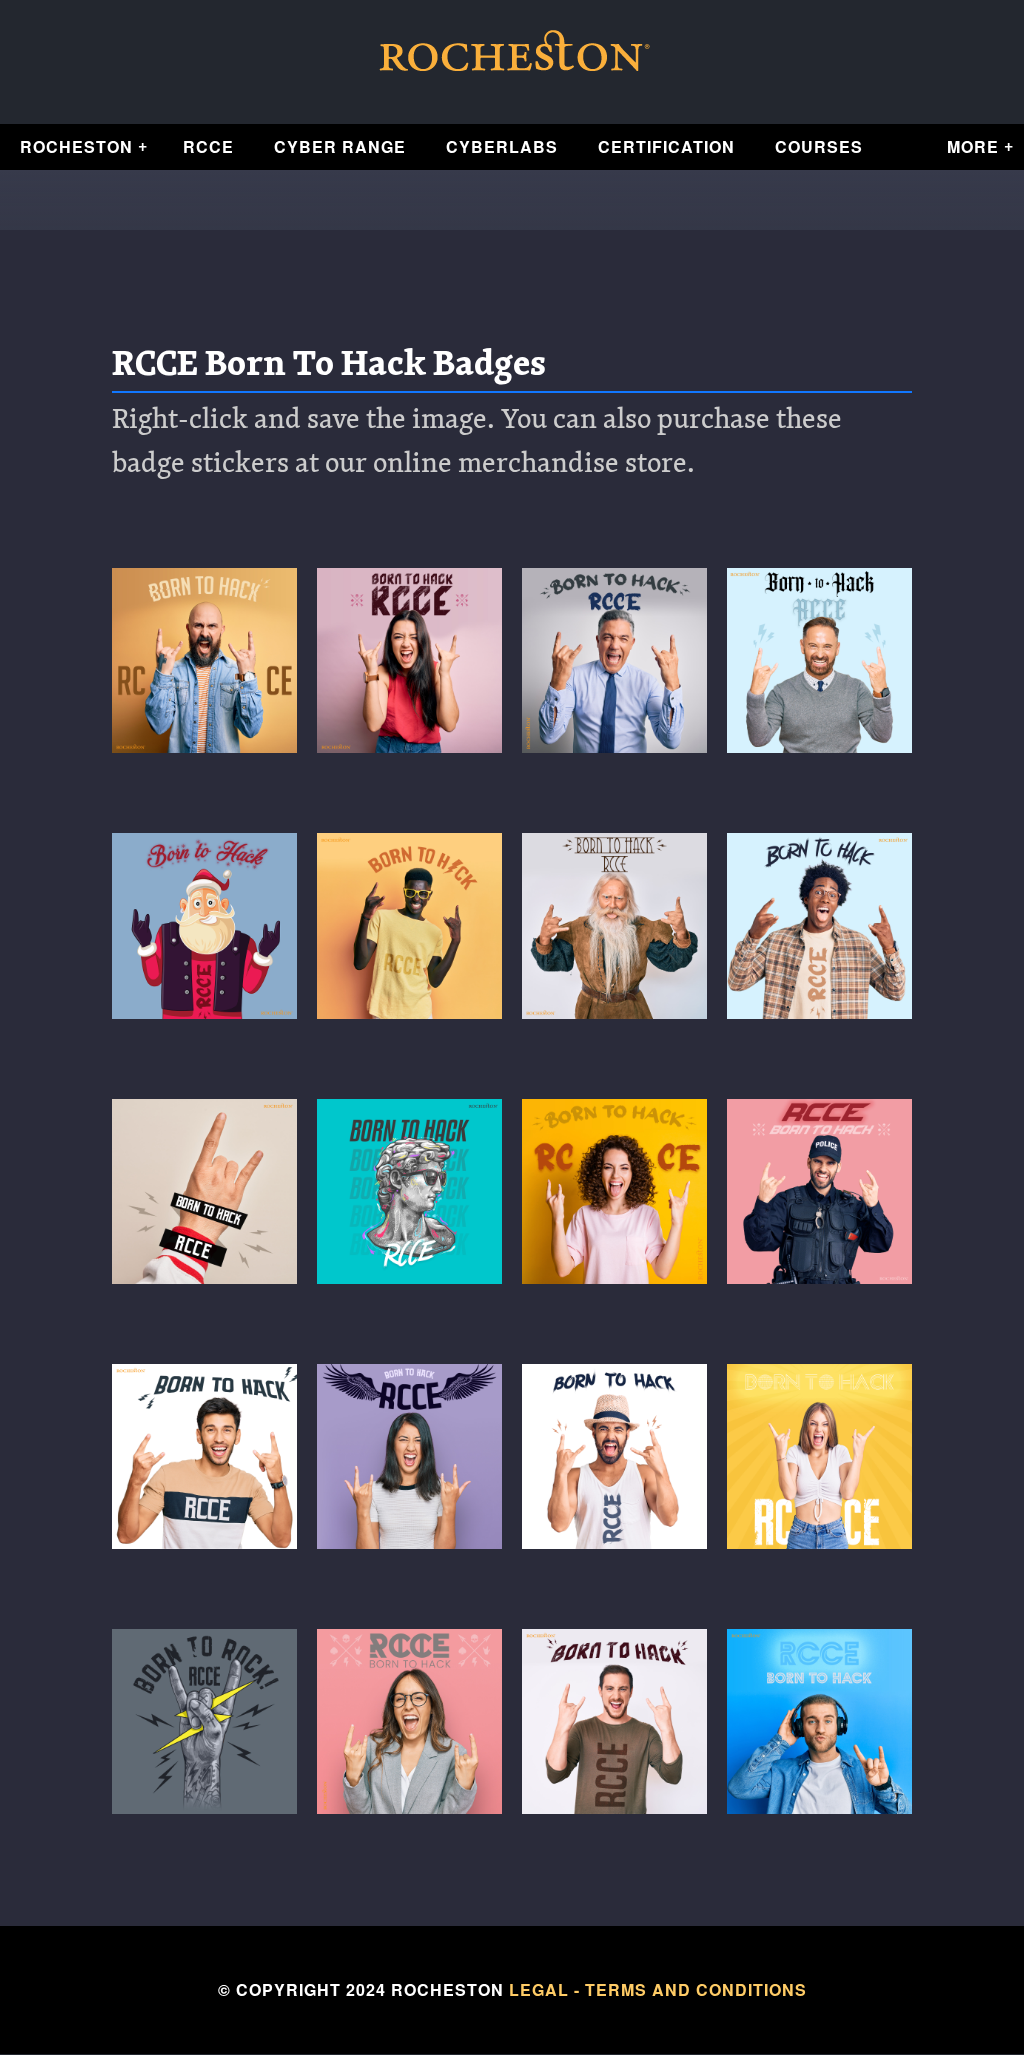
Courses (819, 146)
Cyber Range (340, 146)
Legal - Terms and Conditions (658, 1989)
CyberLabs (502, 146)
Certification (666, 146)
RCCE (208, 146)
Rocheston (76, 146)
